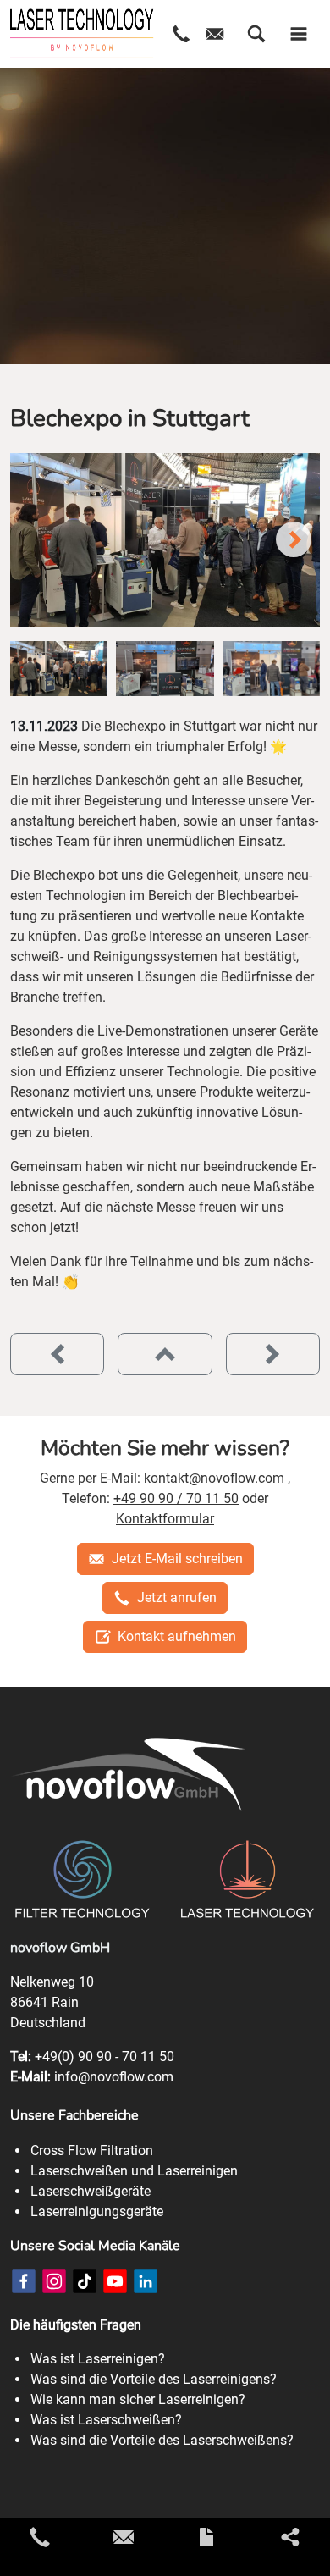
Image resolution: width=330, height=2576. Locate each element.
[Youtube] (115, 2281)
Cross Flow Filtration (92, 2150)
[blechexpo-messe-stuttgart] (165, 540)
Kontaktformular (165, 1519)
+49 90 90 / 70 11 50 (176, 1498)
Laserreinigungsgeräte (97, 2211)
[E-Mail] (215, 34)
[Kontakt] (206, 2537)
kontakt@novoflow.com (216, 1478)
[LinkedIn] (146, 2281)
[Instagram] (54, 2281)
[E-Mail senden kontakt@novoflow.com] (124, 2537)
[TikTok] (85, 2281)
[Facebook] (24, 2281)
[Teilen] (290, 2537)
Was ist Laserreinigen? (98, 2359)
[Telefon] (181, 34)
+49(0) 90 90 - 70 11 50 (104, 2056)
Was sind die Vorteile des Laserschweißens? (162, 2440)
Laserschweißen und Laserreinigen (134, 2171)
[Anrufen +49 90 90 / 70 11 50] (40, 2537)
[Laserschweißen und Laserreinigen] (82, 34)
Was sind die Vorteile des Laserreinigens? (154, 2379)
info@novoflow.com (114, 2077)
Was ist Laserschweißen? (106, 2420)
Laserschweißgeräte (91, 2191)
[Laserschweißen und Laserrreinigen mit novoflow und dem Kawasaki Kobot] (57, 1354)
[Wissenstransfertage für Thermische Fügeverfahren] (273, 1354)
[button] (256, 34)
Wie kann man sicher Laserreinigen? (138, 2399)
